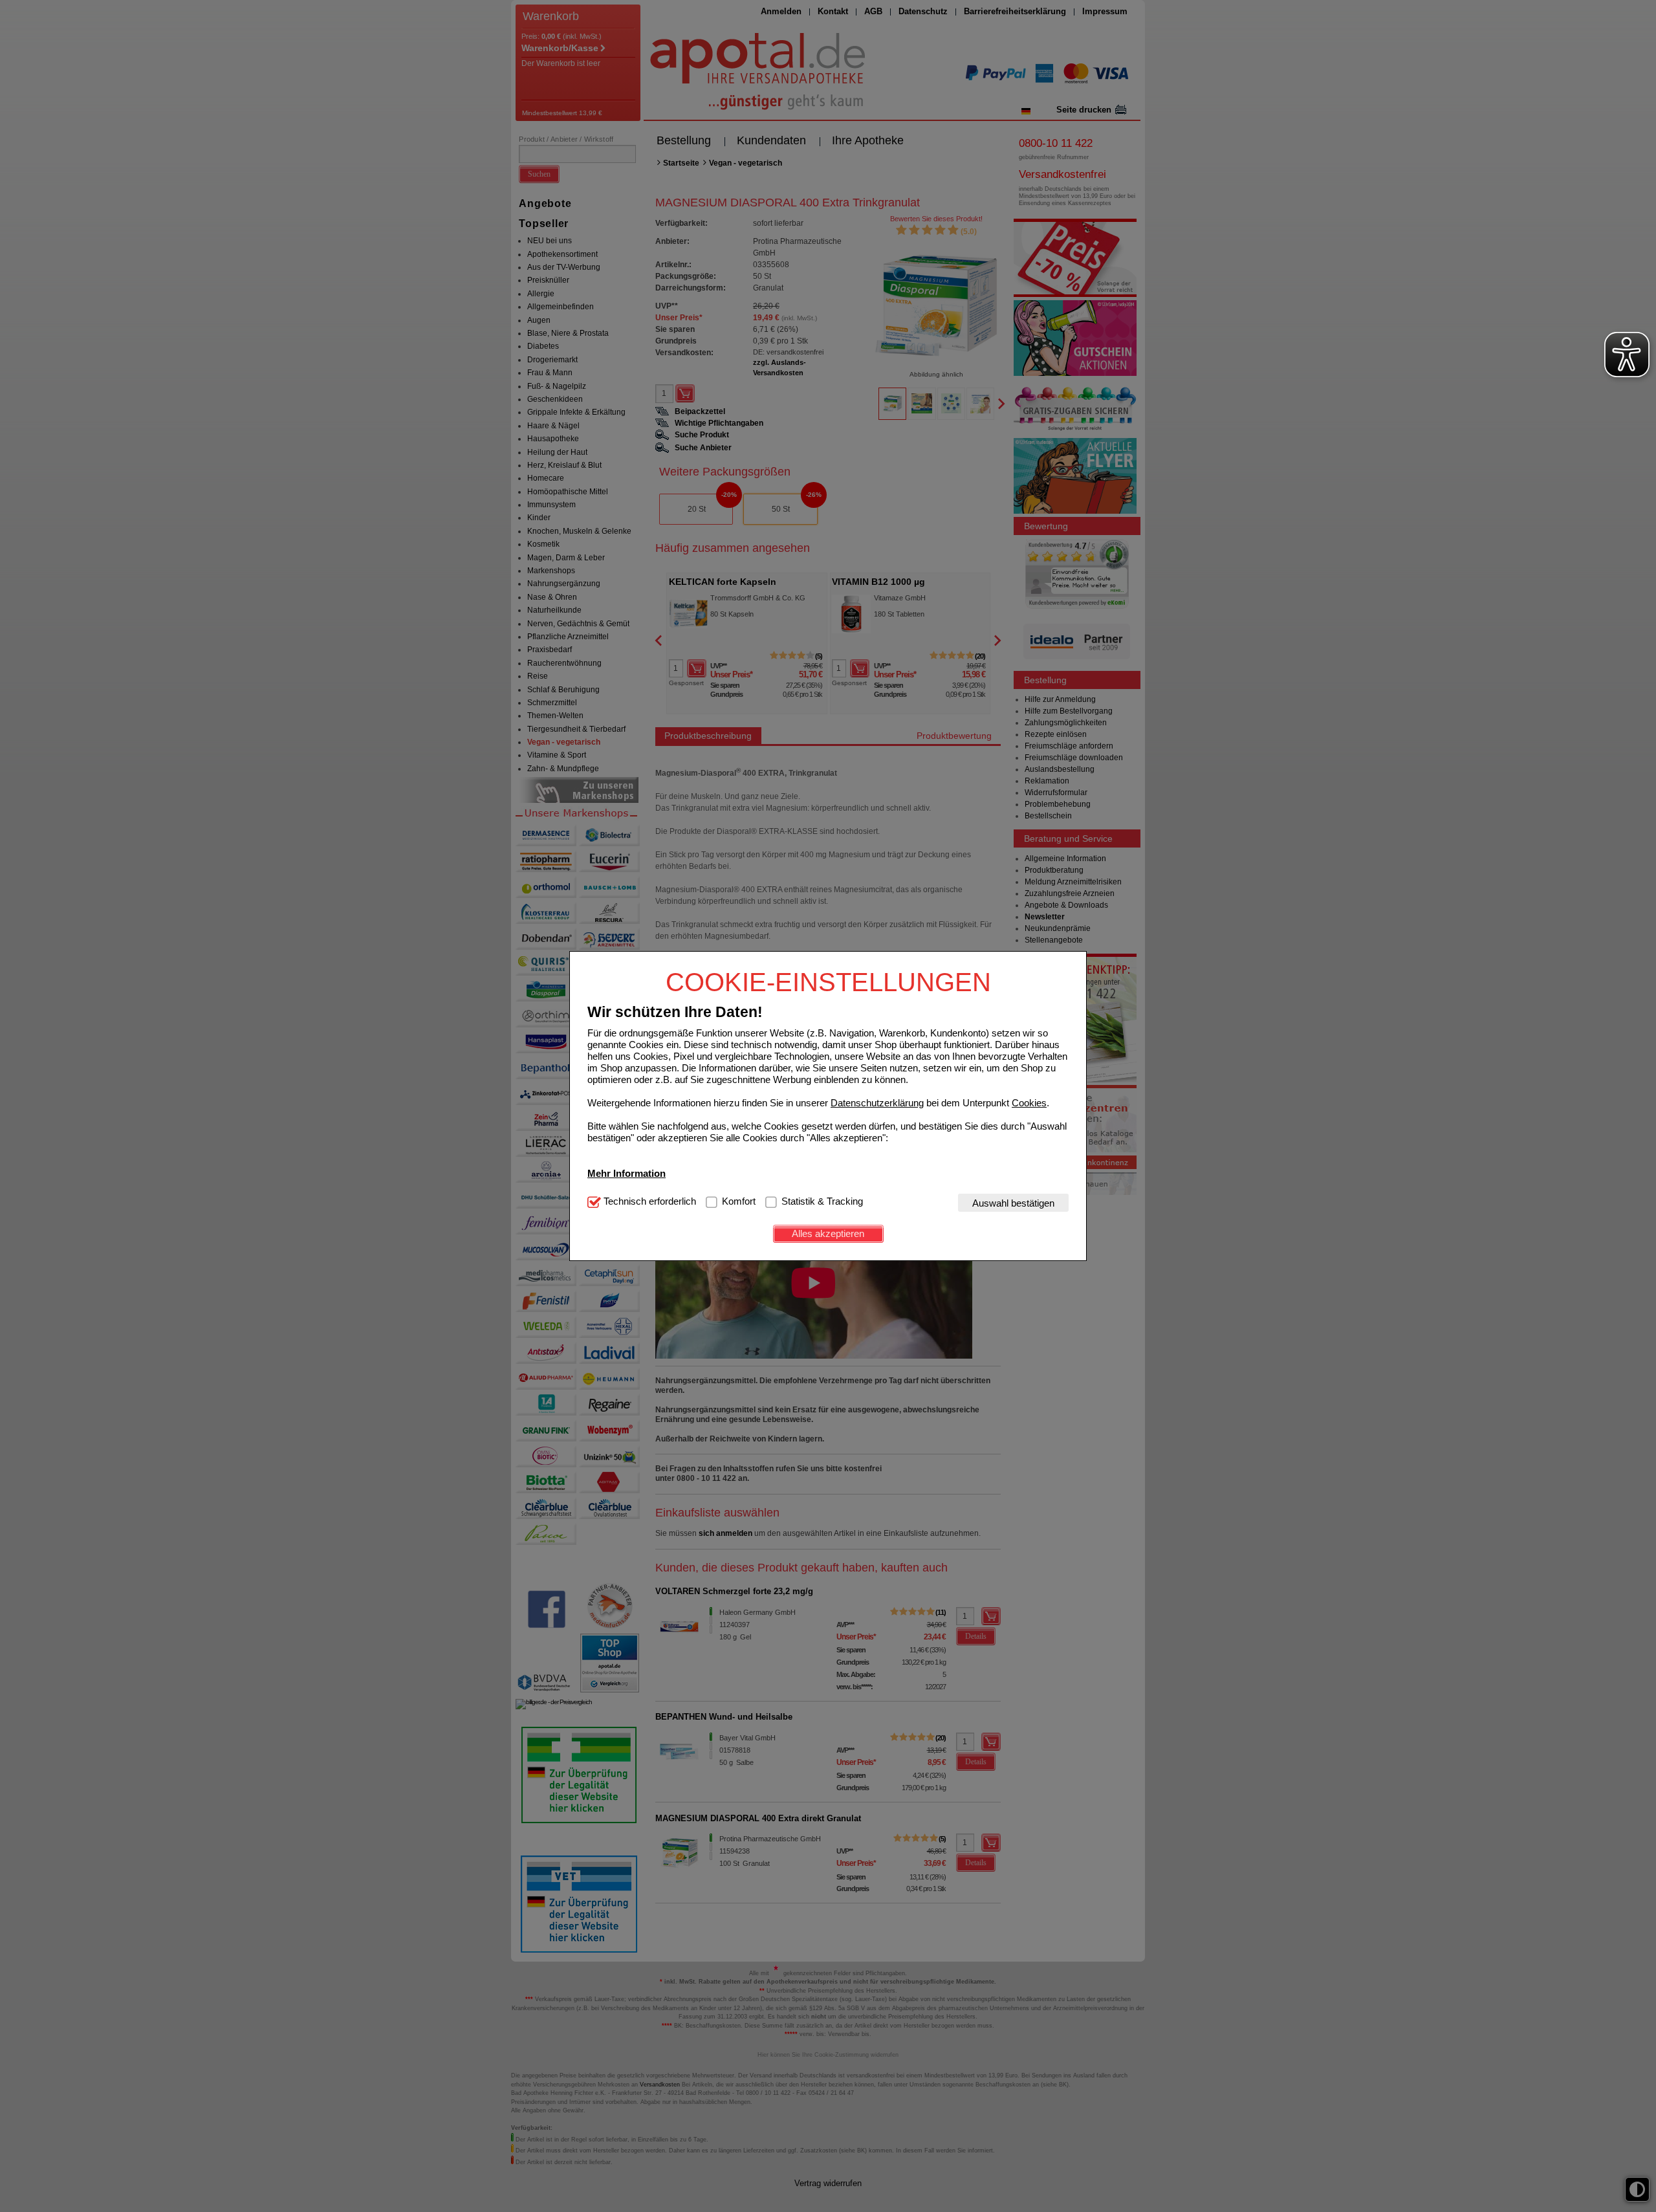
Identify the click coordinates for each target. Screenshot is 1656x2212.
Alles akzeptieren (828, 1233)
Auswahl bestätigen (1013, 1202)
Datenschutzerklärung (877, 1102)
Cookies (1029, 1102)
